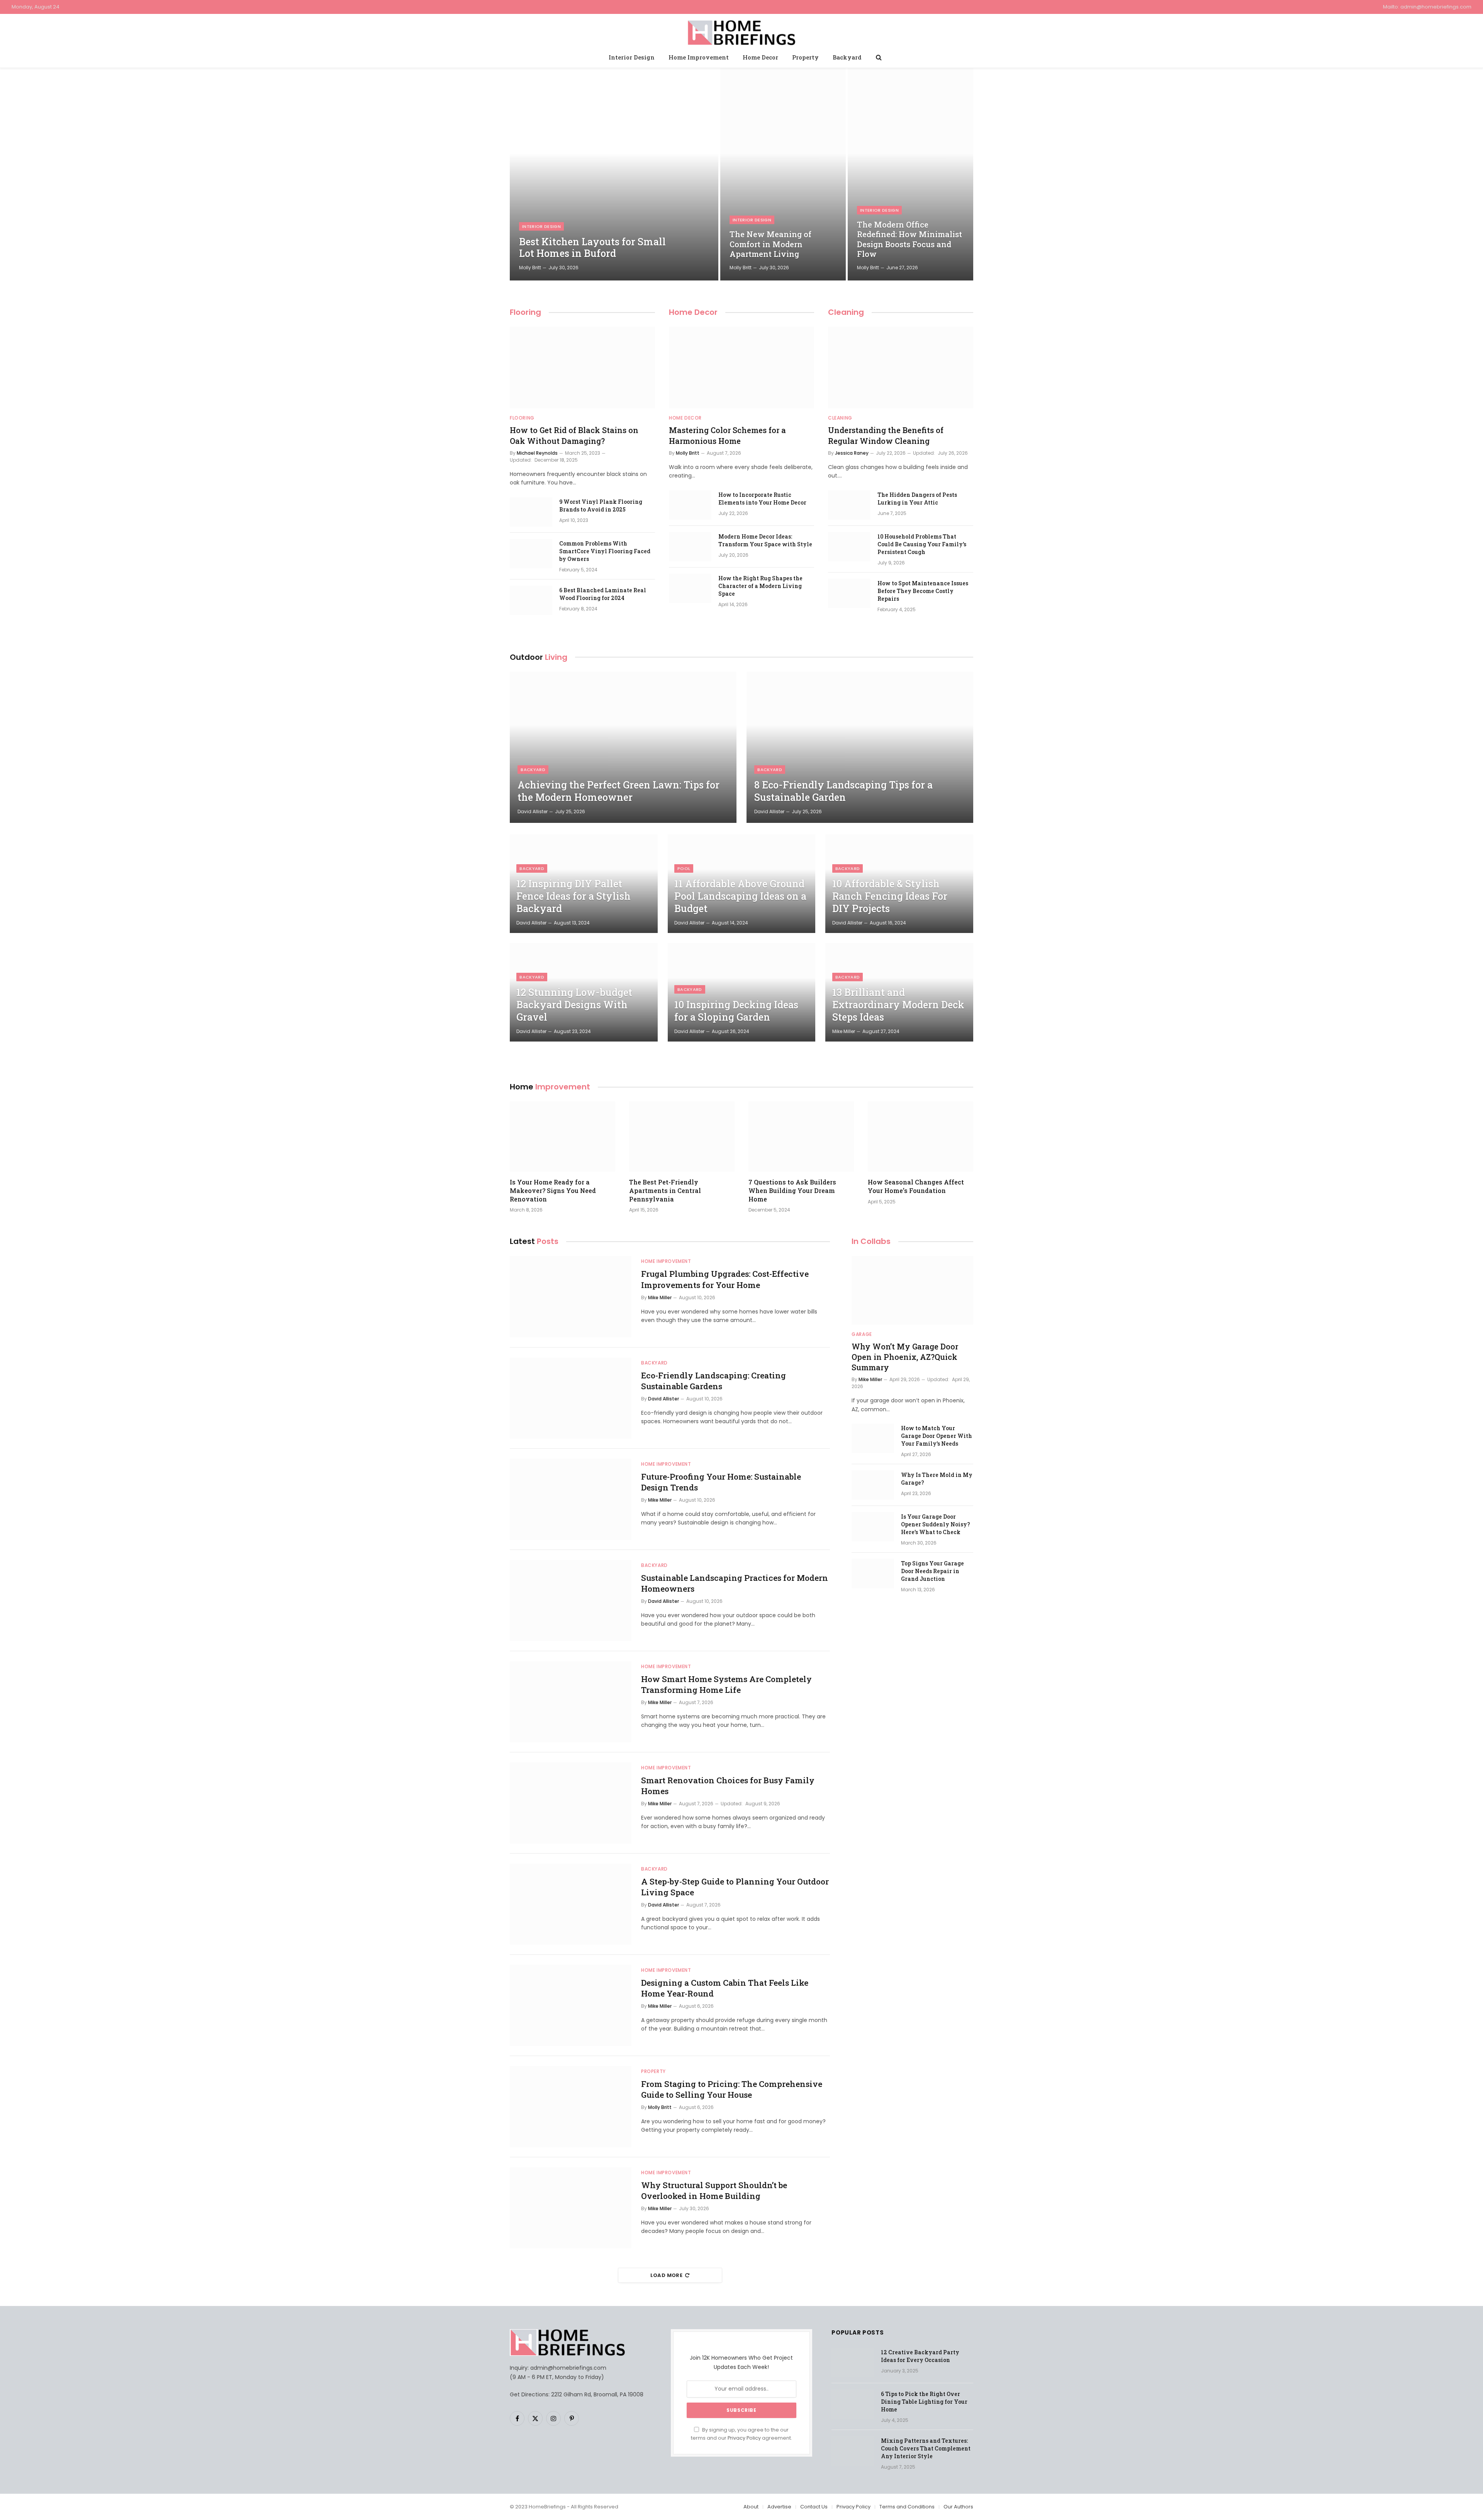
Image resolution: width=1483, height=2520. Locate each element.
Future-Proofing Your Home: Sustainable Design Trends (721, 1482)
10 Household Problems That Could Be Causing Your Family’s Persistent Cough (922, 544)
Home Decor (760, 57)
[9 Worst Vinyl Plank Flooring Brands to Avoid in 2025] (531, 512)
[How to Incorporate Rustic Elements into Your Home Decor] (690, 505)
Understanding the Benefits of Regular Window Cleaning (886, 435)
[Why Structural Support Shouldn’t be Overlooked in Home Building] (571, 2208)
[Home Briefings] (742, 31)
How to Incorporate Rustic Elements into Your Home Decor (762, 499)
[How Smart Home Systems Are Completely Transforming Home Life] (571, 1702)
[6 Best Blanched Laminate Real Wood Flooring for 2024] (531, 600)
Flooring (525, 312)
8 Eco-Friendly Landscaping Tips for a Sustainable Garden (843, 791)
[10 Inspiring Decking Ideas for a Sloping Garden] (742, 992)
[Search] (878, 57)
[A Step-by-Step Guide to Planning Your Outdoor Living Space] (571, 1904)
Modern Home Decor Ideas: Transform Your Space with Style (765, 540)
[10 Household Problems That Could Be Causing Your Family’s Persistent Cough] (849, 547)
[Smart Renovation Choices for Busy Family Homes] (571, 1803)
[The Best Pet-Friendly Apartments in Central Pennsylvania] (682, 1137)
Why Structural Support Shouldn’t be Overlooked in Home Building (714, 2191)
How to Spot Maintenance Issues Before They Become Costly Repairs (923, 591)
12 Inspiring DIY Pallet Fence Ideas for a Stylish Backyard (574, 896)
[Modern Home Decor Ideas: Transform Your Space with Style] (690, 547)
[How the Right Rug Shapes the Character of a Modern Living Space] (690, 588)
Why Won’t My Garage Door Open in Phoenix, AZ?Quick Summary (905, 1357)
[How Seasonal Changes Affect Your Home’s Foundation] (921, 1137)
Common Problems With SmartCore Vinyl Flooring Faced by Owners (605, 551)
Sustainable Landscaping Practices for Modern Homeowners (735, 1583)
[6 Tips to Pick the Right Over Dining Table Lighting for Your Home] (853, 2404)
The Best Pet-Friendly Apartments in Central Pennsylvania (665, 1190)
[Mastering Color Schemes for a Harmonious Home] (741, 368)
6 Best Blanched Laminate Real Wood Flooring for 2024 (603, 594)
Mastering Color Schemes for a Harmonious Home (727, 435)
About (751, 2507)
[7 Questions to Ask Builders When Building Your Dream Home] (801, 1137)
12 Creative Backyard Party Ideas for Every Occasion (920, 2356)
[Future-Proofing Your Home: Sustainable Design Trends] (571, 1499)
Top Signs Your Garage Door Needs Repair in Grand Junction (932, 1571)
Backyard (847, 57)
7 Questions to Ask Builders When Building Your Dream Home (792, 1190)
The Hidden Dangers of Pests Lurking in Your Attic (917, 499)
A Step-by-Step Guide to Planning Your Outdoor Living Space (735, 1887)
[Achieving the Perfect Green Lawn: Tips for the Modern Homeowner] (623, 747)
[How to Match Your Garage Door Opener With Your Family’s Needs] (873, 1438)
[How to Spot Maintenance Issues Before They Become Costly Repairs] (849, 593)
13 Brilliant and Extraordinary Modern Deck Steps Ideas (898, 1005)
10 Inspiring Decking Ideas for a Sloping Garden (736, 1011)
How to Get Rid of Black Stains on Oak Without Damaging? (574, 435)
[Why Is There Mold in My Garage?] (873, 1485)
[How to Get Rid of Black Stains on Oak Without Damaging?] (582, 368)
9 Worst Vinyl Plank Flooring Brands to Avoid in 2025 (601, 506)
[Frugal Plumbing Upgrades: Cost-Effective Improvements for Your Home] (571, 1297)
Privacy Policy (744, 2438)
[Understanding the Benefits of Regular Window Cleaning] (901, 368)
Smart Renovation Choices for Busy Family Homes (728, 1786)
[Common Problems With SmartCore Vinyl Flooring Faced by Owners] (531, 554)
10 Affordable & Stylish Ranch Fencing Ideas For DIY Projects (890, 896)
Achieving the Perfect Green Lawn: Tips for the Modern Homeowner (618, 791)
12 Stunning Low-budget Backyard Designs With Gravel (574, 1005)
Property (805, 57)
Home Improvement (699, 57)
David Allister (533, 811)
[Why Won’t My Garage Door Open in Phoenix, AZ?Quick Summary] (912, 1290)
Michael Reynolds (537, 453)
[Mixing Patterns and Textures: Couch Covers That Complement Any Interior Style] (853, 2451)
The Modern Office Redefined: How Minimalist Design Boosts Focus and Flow (909, 240)
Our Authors (958, 2507)
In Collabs (871, 1241)
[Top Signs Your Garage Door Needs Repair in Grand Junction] (873, 1574)
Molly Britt (530, 268)
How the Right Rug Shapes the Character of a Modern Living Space (760, 586)
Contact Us (814, 2507)
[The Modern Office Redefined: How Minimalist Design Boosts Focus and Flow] (910, 174)
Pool (684, 868)
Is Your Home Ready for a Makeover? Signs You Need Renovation (553, 1190)
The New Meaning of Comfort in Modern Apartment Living (770, 244)
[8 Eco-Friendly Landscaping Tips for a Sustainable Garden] (860, 747)
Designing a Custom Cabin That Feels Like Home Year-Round (725, 1988)
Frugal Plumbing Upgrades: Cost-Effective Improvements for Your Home (725, 1279)
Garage (862, 1334)
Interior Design (632, 57)
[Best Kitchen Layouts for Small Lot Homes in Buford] (614, 174)
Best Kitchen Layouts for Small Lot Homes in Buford (592, 248)
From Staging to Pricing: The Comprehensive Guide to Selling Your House (732, 2089)
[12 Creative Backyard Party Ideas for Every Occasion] (853, 2362)
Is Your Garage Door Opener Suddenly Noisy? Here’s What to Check (936, 1524)
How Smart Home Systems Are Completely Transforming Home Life (726, 1685)
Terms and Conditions (907, 2507)
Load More (667, 2275)
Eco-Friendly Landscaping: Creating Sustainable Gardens (714, 1381)
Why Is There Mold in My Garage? (937, 1479)
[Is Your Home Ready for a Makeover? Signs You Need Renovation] (562, 1137)
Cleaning (846, 312)
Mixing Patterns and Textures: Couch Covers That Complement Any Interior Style (926, 2448)
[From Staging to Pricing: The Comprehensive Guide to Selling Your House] (571, 2107)
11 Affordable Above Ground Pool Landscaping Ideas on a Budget (740, 896)
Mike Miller (844, 1031)
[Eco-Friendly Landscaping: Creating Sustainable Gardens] (571, 1398)
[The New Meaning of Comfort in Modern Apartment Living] (783, 174)
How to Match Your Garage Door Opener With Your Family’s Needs (937, 1436)
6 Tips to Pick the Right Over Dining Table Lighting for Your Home (924, 2402)
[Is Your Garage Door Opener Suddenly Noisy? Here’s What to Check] (873, 1527)
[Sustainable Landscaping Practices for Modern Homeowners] (571, 1601)
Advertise (779, 2507)
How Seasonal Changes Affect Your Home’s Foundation (916, 1186)
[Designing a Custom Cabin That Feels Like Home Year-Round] (571, 2005)
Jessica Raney (852, 453)
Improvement (550, 1087)
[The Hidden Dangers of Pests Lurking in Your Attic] (849, 505)
